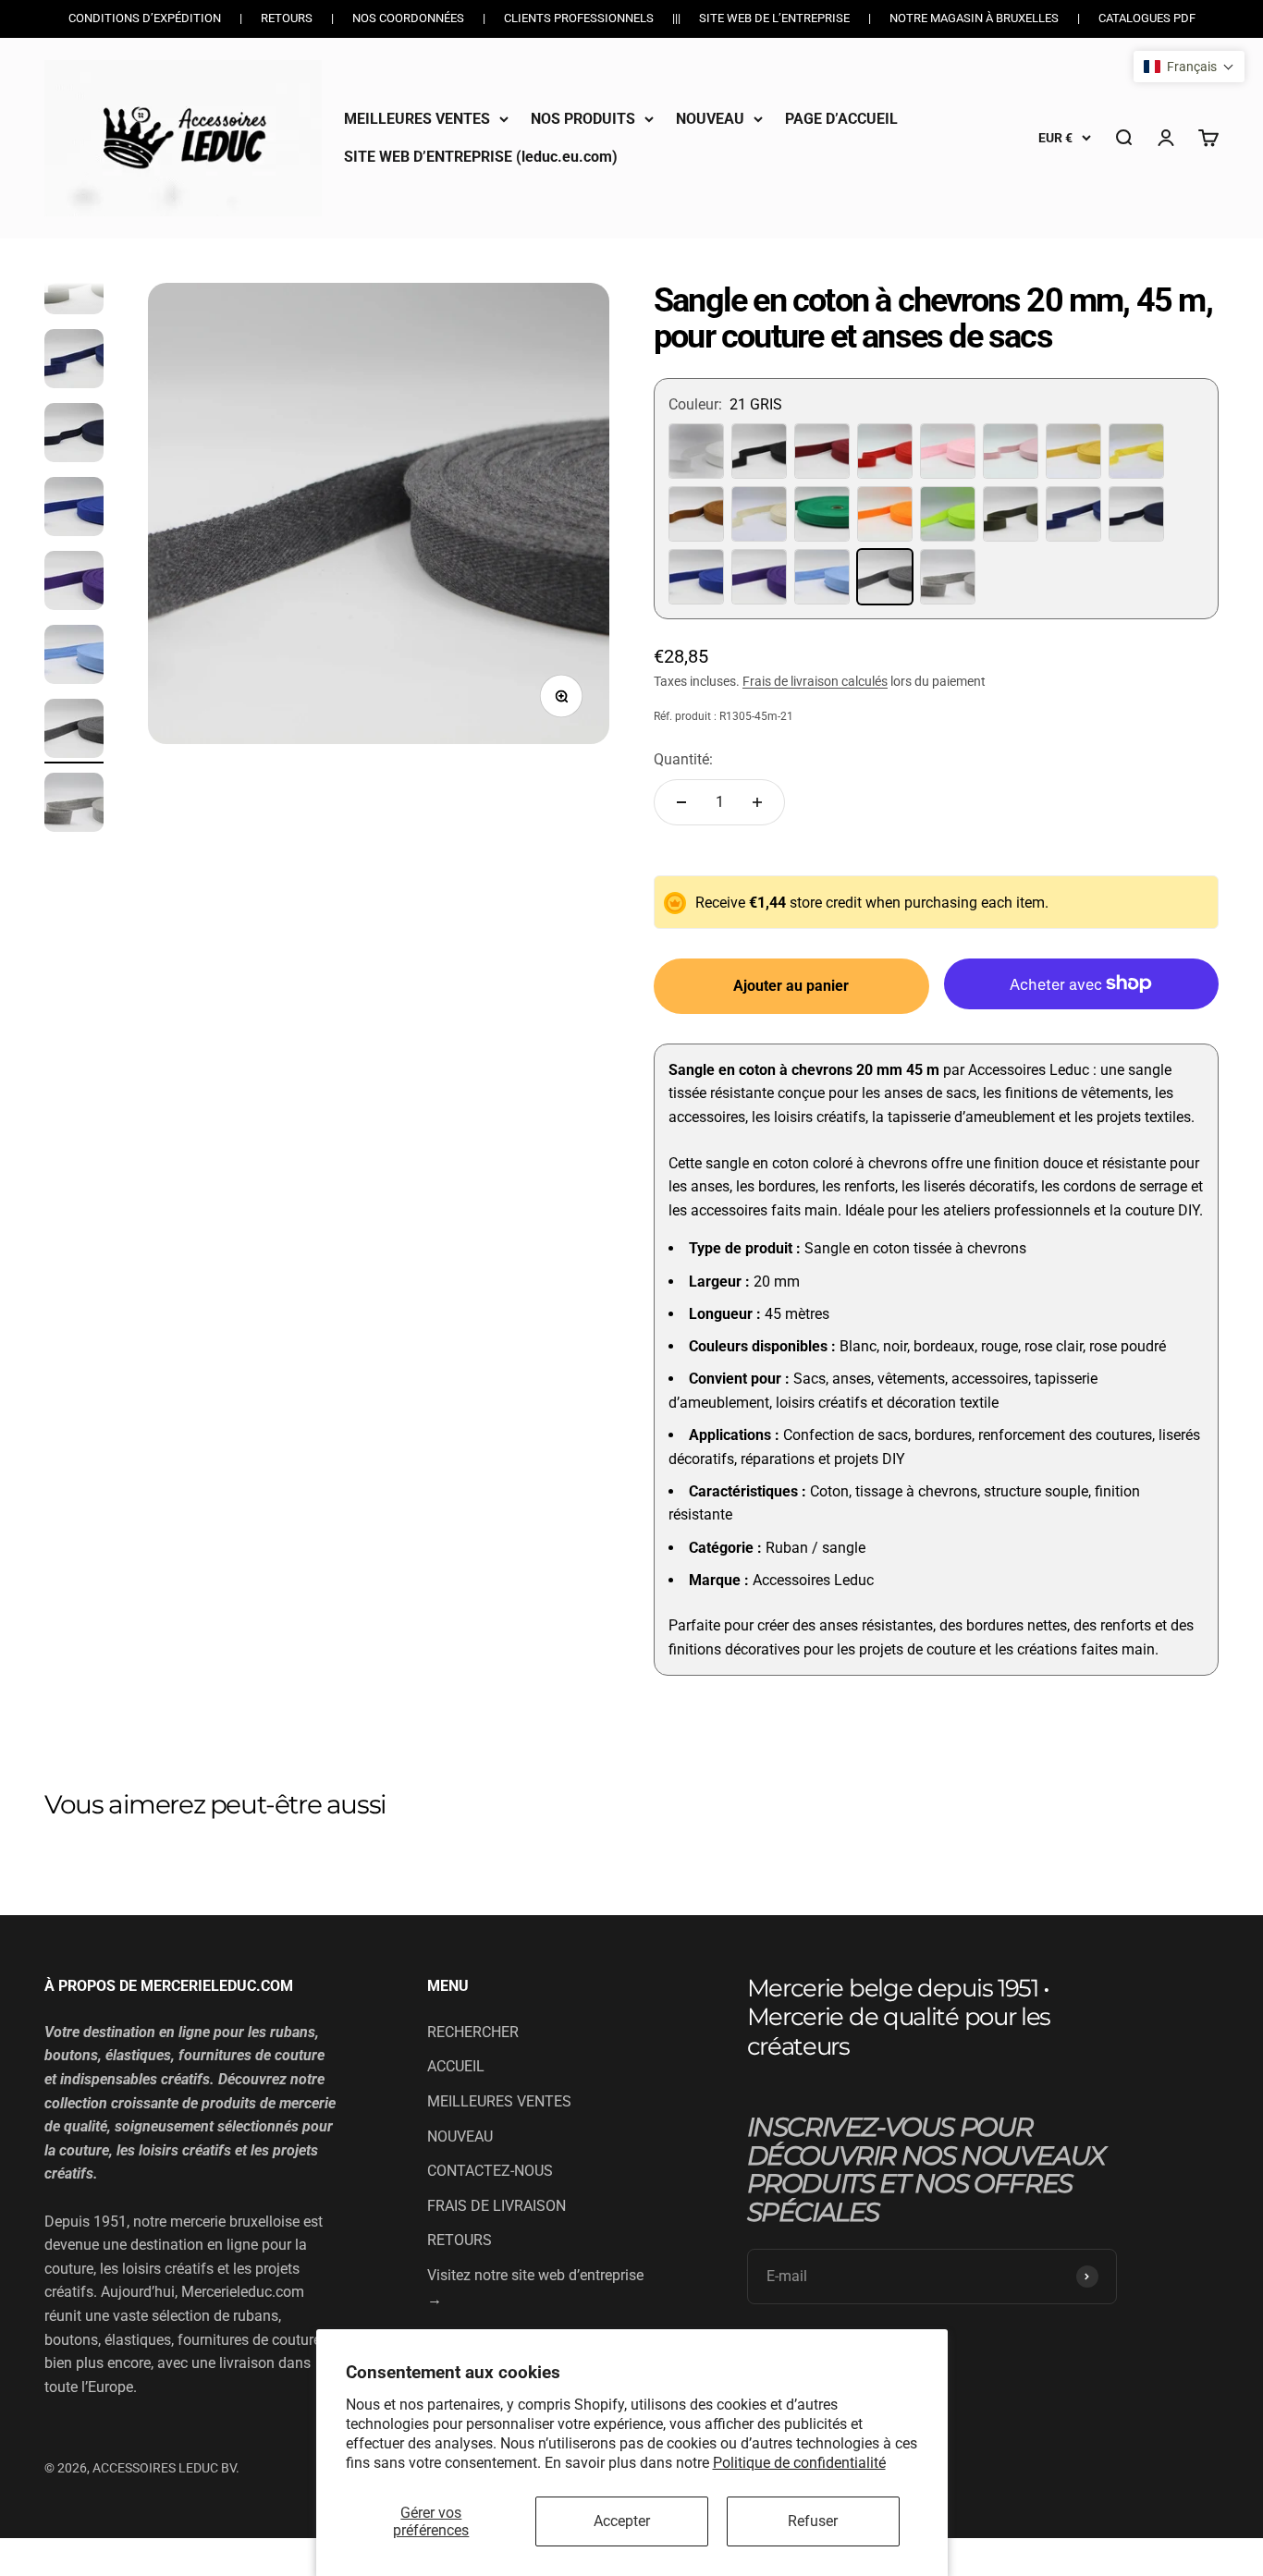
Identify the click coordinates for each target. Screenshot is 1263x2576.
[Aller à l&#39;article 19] (74, 583)
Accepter (622, 2521)
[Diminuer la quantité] (681, 802)
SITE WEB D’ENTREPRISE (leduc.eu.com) (481, 157)
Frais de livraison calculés (815, 681)
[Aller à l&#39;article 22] (74, 805)
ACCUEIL (456, 2066)
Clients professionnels (579, 18)
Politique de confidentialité (799, 2463)
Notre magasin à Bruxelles (974, 18)
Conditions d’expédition (145, 18)
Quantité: (683, 759)
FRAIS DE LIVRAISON (497, 2206)
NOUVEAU (710, 119)
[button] (1189, 67)
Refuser (813, 2521)
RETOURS (460, 2240)
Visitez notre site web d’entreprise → (535, 2287)
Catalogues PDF (1147, 18)
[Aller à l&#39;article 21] (74, 731)
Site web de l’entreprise (774, 18)
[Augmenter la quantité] (757, 802)
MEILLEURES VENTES (417, 119)
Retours (287, 18)
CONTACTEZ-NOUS (490, 2171)
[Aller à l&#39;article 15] (74, 287)
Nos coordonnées (408, 18)
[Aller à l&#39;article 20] (74, 657)
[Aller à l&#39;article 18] (74, 509)
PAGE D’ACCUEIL (841, 119)
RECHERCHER (473, 2032)
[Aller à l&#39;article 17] (74, 435)
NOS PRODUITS (583, 119)
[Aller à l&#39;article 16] (74, 361)
